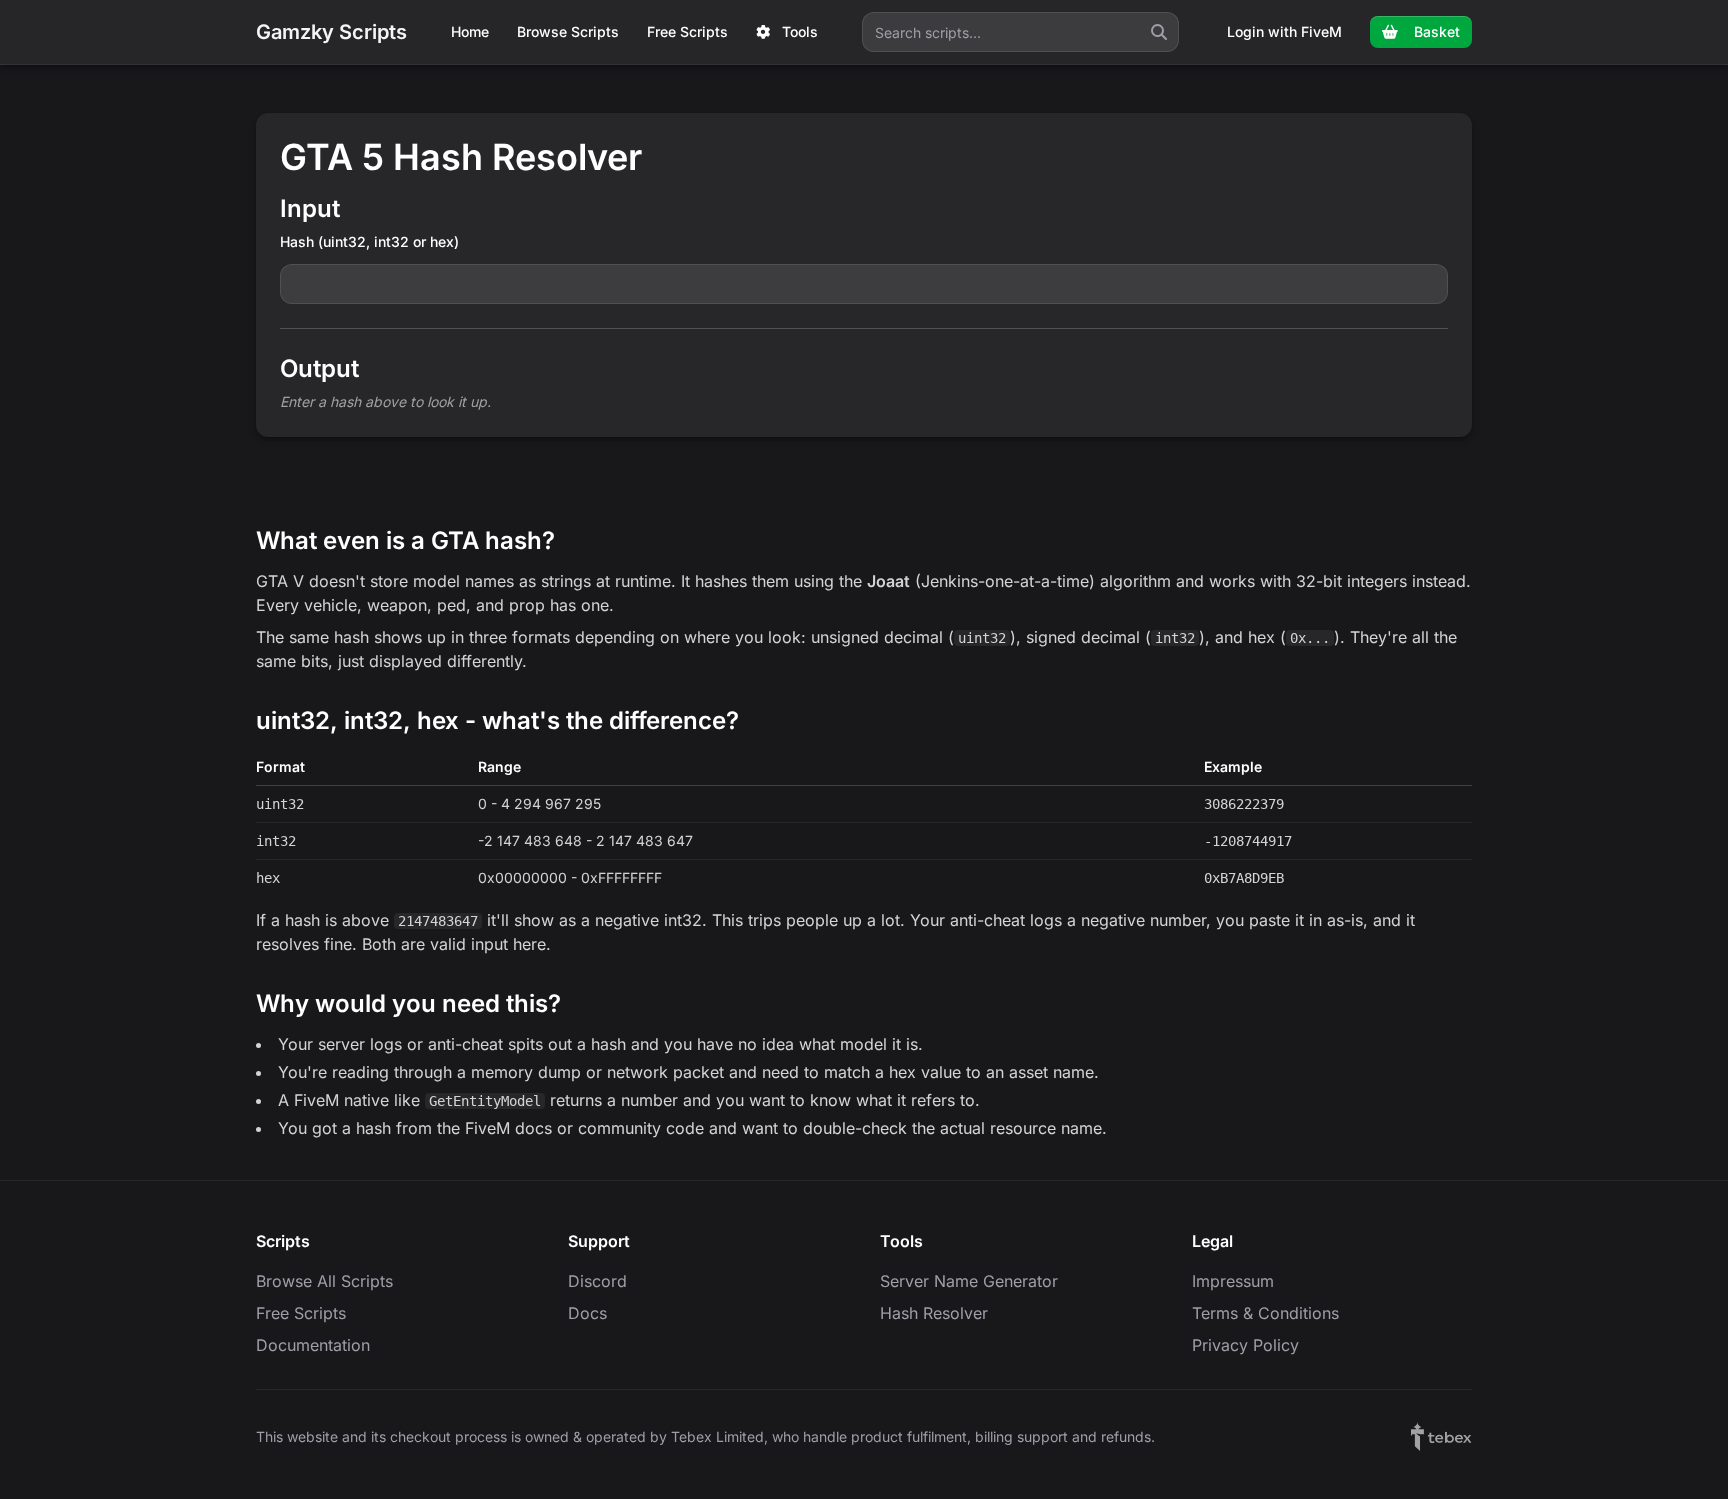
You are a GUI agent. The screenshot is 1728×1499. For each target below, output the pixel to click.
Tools (800, 31)
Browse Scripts (568, 31)
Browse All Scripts (324, 1281)
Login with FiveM (1284, 31)
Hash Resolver (934, 1313)
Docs (587, 1313)
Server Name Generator (969, 1281)
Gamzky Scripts (331, 32)
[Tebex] (1441, 1436)
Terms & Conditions (1265, 1313)
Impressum (1233, 1281)
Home (470, 31)
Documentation (313, 1345)
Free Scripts (687, 31)
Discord (597, 1281)
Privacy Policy (1245, 1345)
